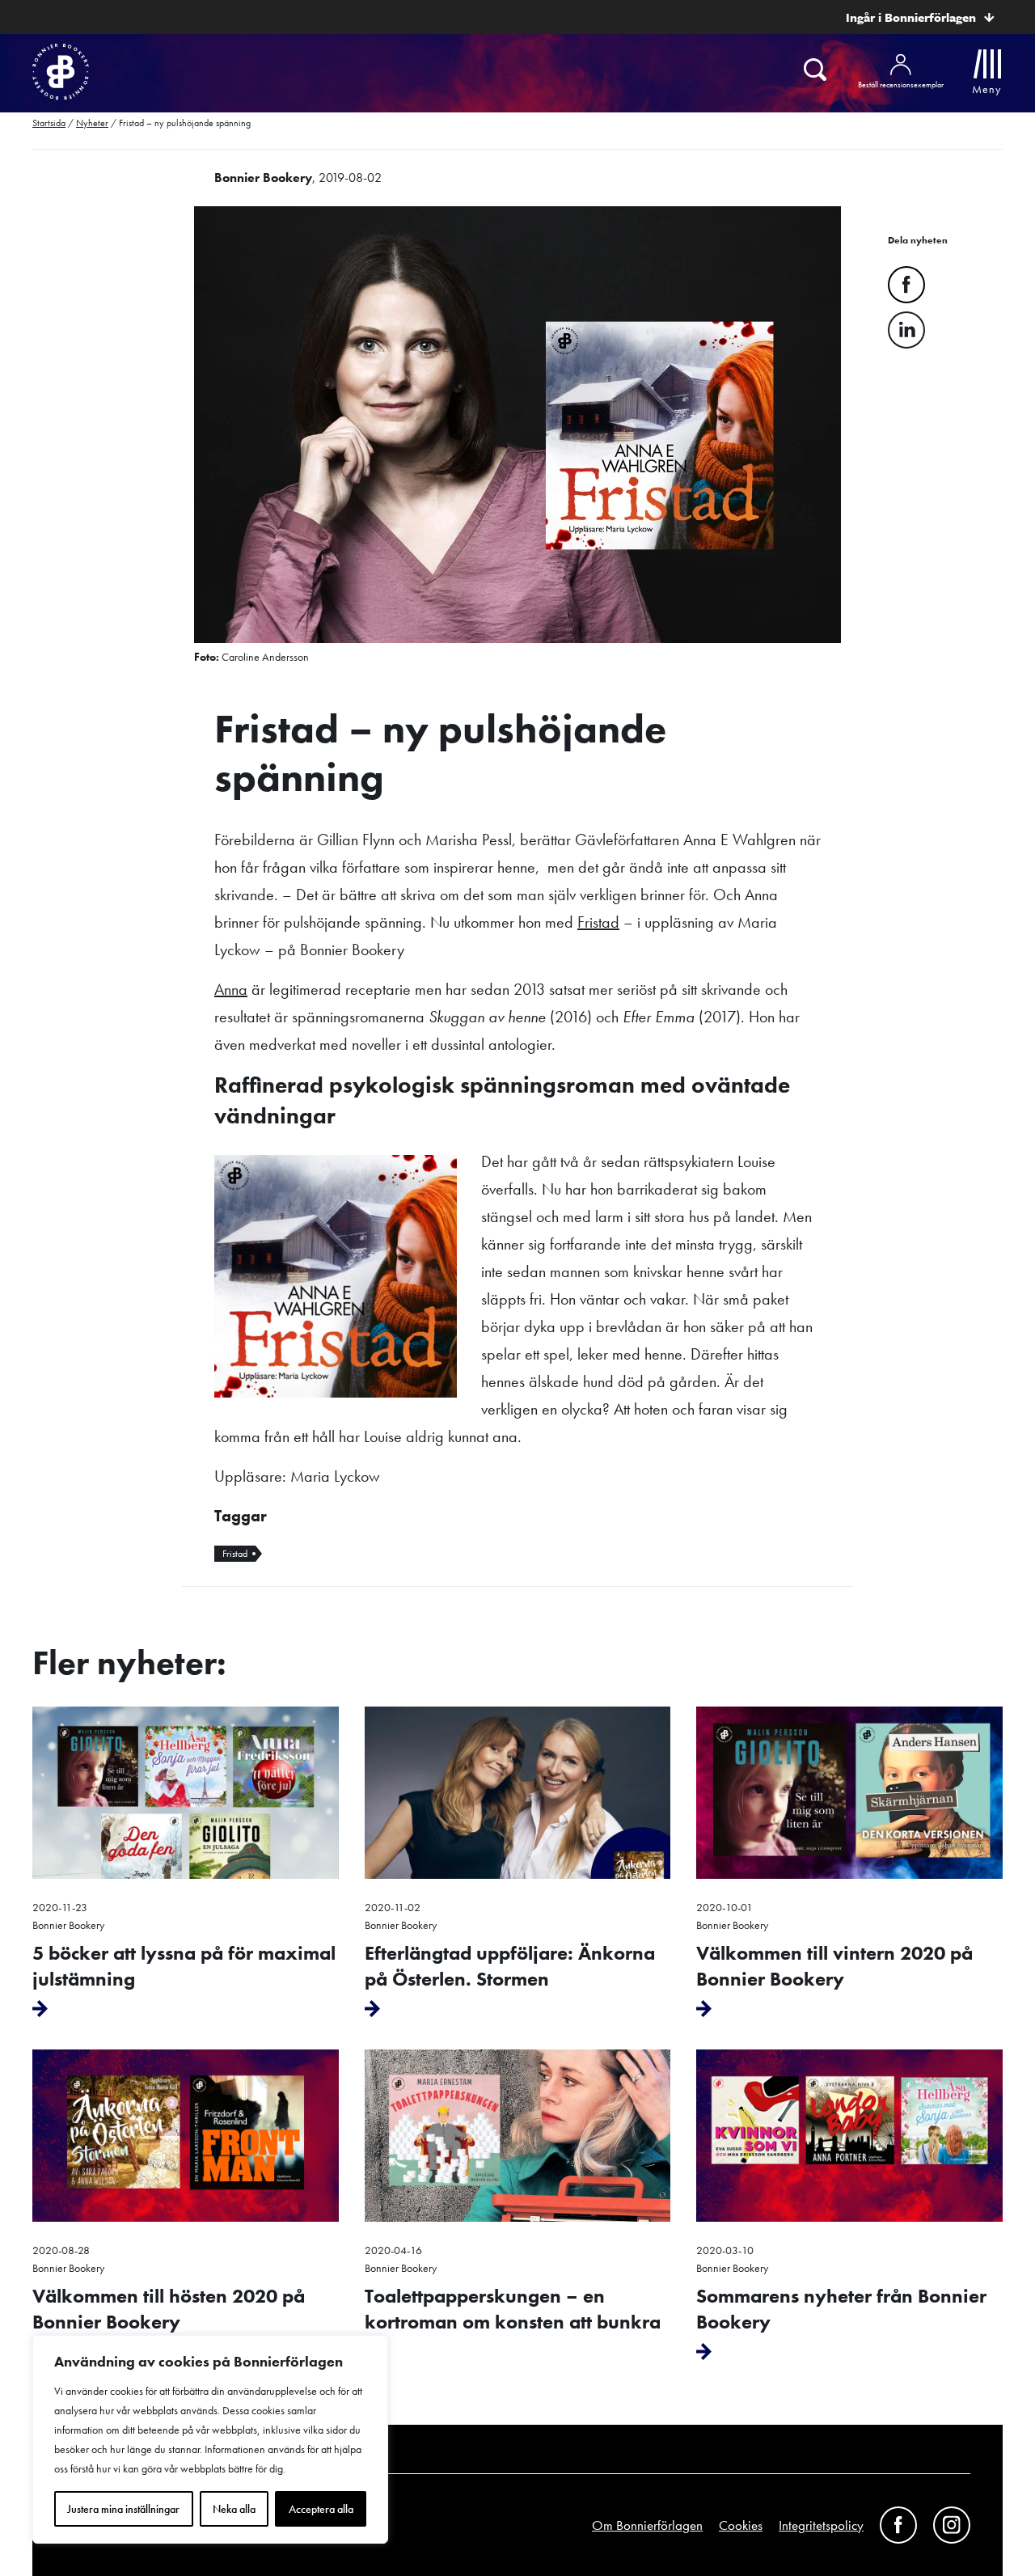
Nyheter (92, 123)
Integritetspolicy (821, 2525)
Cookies (741, 2525)
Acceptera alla (321, 2509)
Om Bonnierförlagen (647, 2525)
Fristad (598, 922)
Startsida (49, 123)
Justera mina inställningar (123, 2509)
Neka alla (234, 2509)
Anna (231, 989)
